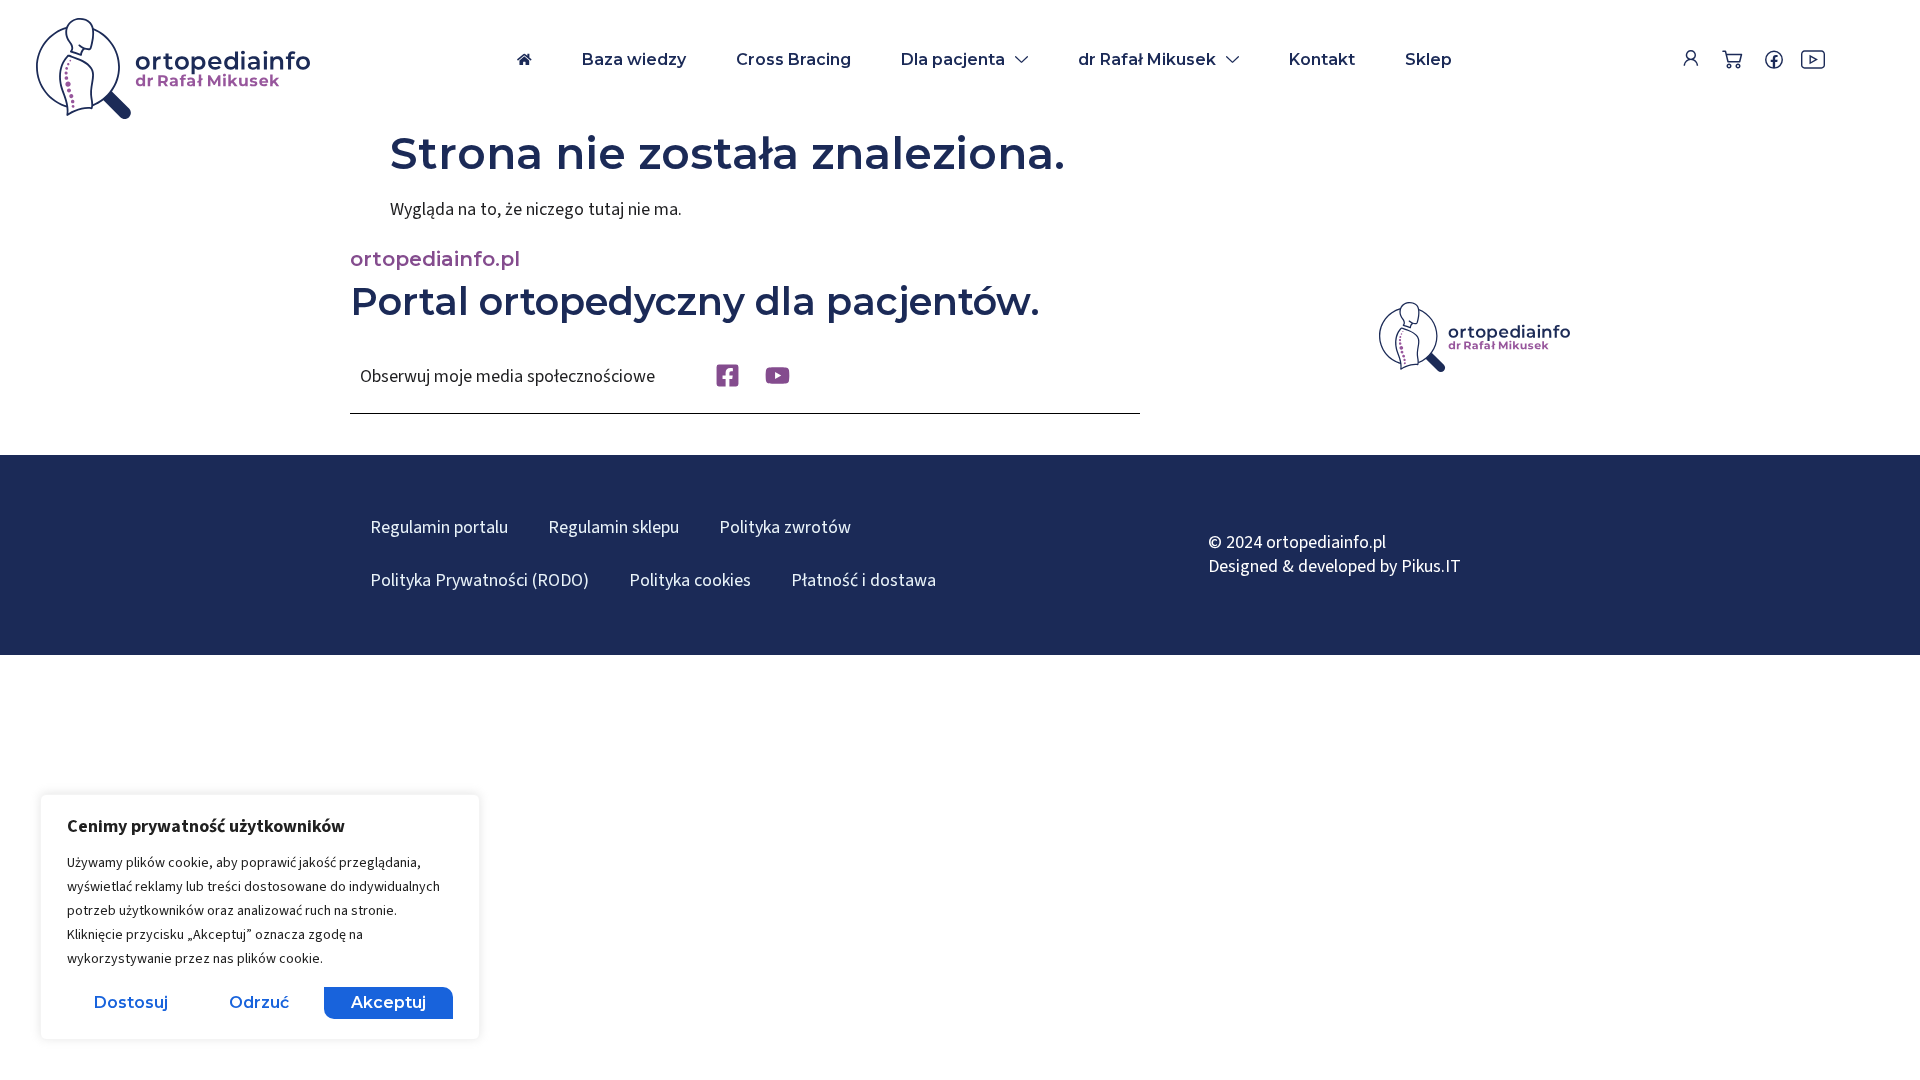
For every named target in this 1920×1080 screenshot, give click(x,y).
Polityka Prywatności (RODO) (479, 580)
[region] (260, 917)
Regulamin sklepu (613, 527)
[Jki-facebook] (1774, 60)
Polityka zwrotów (785, 527)
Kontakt (1322, 59)
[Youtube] (777, 375)
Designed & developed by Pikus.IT (1334, 566)
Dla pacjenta (953, 59)
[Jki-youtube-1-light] (1813, 60)
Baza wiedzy (634, 59)
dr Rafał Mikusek (1147, 59)
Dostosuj (131, 1002)
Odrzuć (259, 1002)
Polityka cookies (690, 580)
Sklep (1428, 59)
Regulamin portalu (439, 527)
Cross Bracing (793, 59)
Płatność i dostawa (863, 580)
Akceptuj (388, 1002)
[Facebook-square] (727, 375)
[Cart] (1732, 59)
